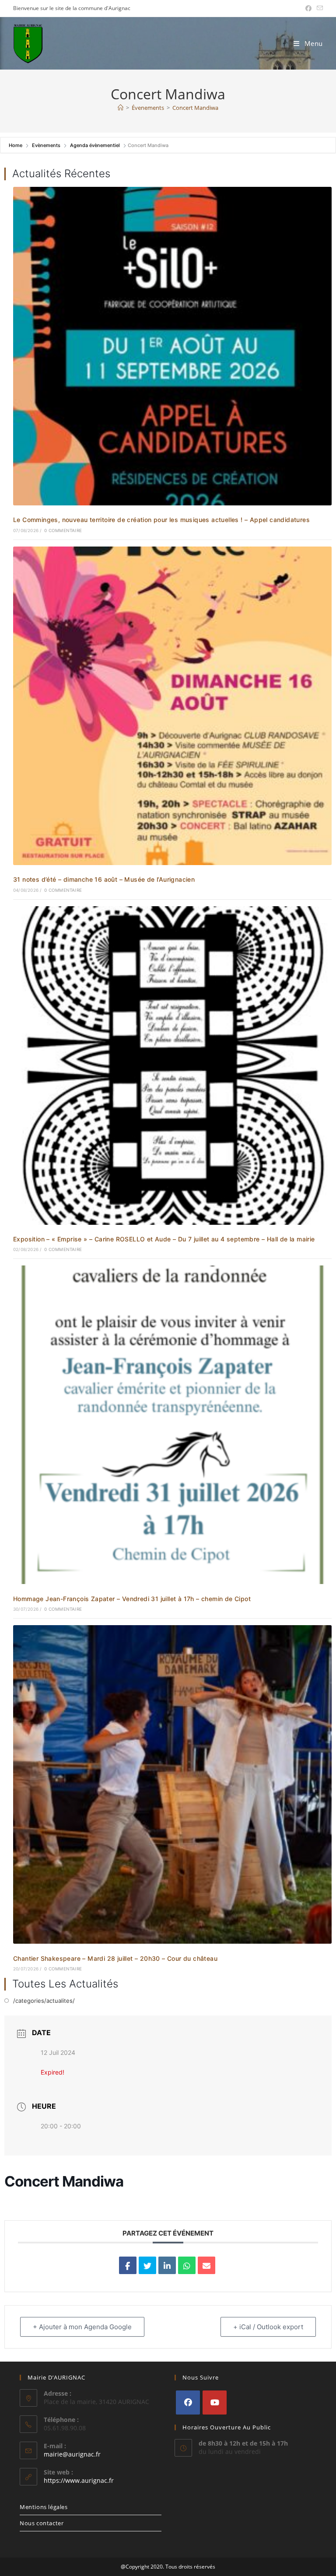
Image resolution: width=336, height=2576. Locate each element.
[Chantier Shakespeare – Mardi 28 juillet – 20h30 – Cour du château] (172, 1784)
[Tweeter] (147, 2265)
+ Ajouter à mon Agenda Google (82, 2327)
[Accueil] (121, 108)
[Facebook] (188, 2403)
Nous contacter (42, 2523)
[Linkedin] (167, 2265)
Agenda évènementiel (95, 145)
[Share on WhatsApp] (187, 2265)
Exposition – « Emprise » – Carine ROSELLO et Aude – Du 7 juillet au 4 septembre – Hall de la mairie (164, 1239)
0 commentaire (63, 530)
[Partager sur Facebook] (128, 2265)
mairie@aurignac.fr (72, 2454)
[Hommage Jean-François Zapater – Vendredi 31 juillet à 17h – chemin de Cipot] (172, 1424)
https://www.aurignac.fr (79, 2480)
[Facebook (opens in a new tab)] (308, 8)
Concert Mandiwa (195, 108)
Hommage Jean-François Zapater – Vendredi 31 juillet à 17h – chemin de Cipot (132, 1599)
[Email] (206, 2265)
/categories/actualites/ (44, 2001)
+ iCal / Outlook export (268, 2327)
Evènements (46, 145)
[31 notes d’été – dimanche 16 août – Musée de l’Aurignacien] (172, 705)
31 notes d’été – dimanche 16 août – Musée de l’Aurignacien (104, 879)
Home (16, 145)
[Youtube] (215, 2403)
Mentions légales (44, 2507)
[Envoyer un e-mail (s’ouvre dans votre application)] (318, 8)
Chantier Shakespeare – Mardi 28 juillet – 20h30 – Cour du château (115, 1958)
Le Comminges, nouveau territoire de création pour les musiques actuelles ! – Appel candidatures (161, 520)
